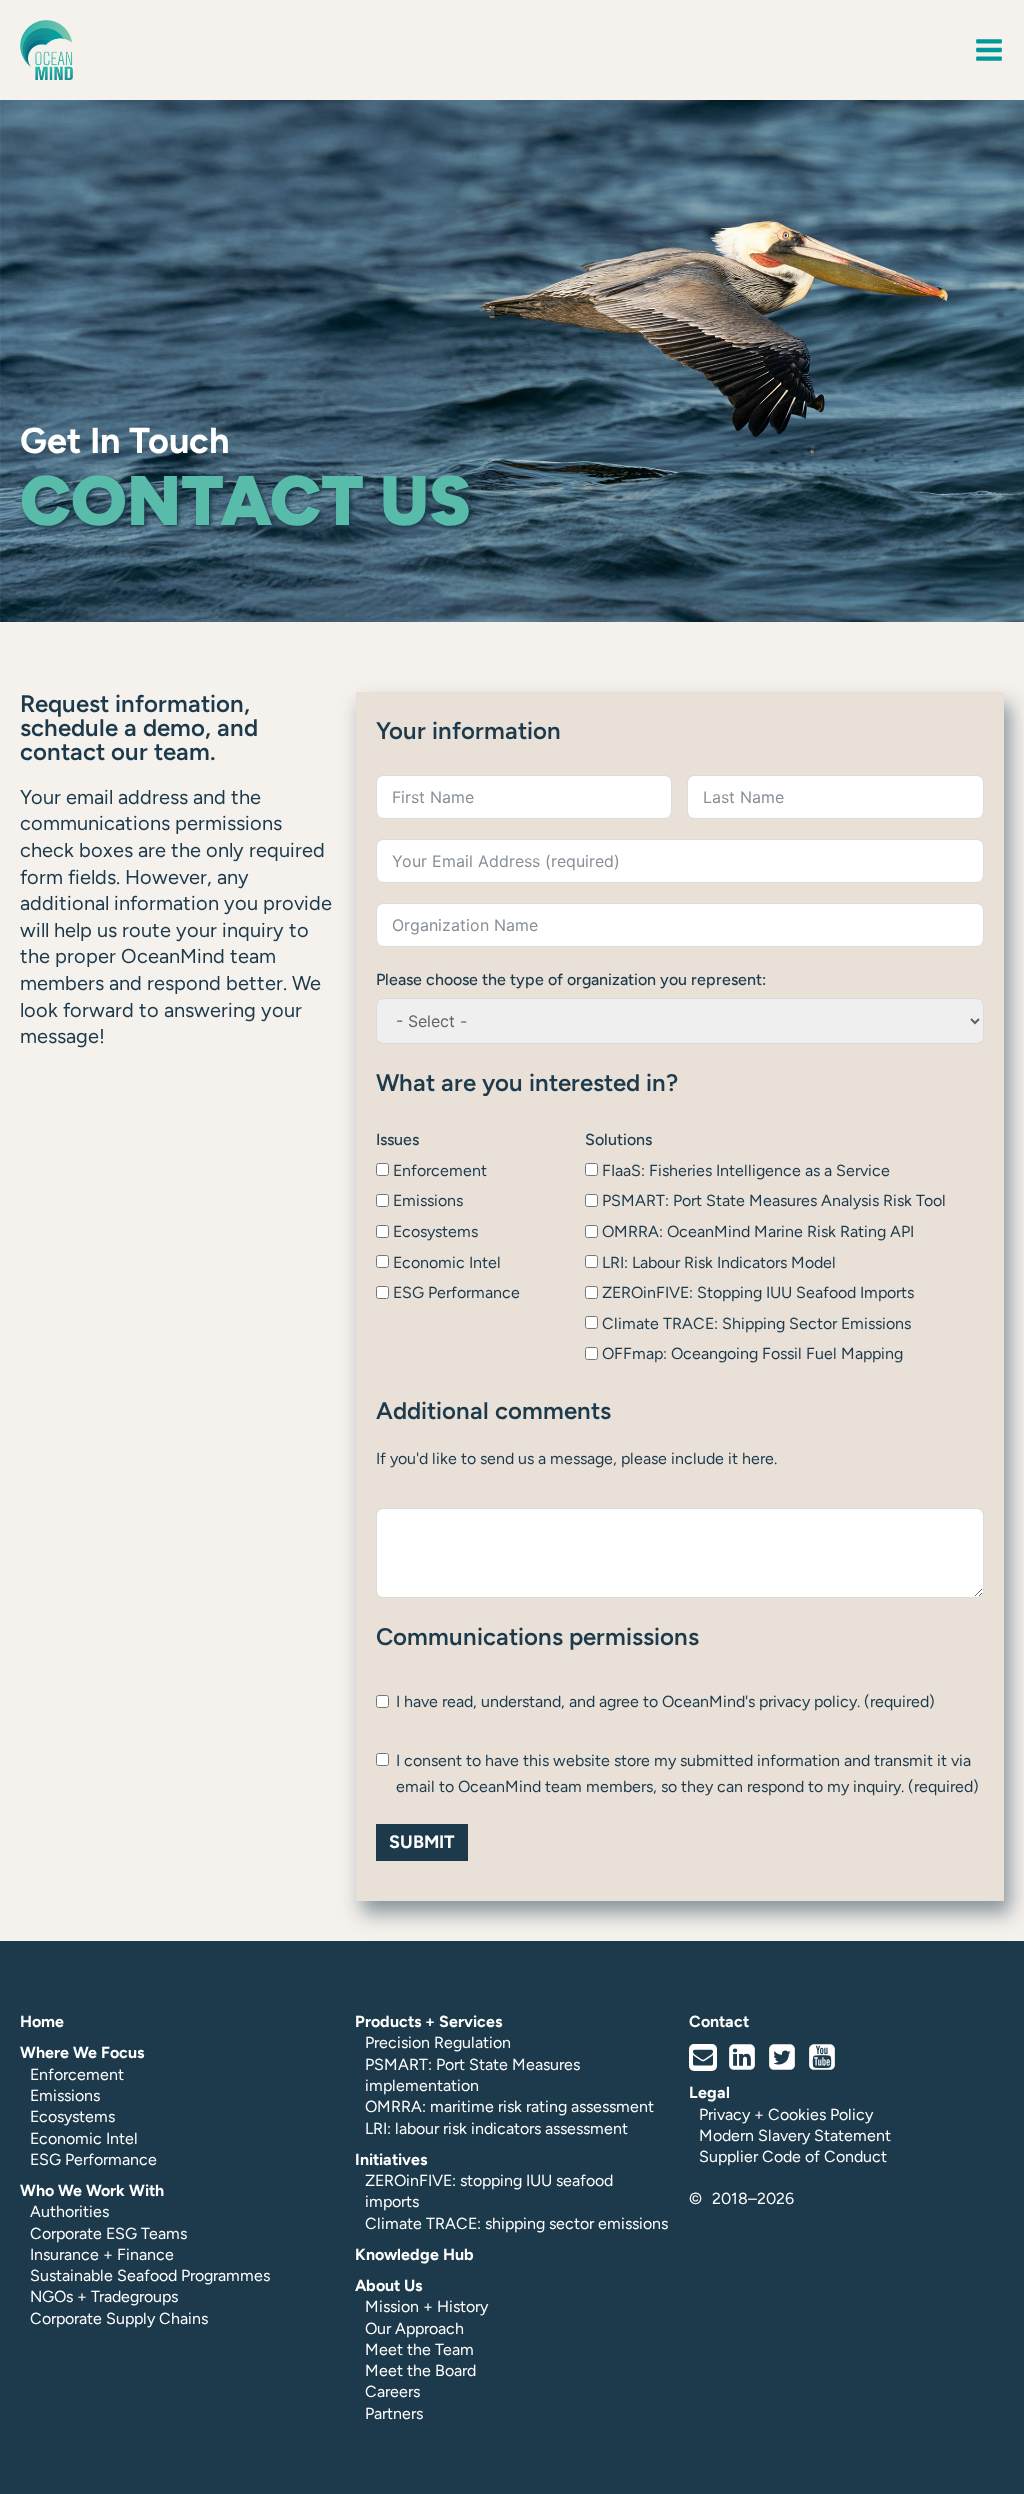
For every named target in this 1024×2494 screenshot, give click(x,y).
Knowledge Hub (414, 2254)
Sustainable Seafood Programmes (150, 2275)
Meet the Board (420, 2370)
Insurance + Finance (102, 2254)
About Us (388, 2285)
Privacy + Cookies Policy (786, 2114)
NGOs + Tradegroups (104, 2296)
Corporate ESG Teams (108, 2233)
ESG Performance (93, 2159)
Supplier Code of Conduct (793, 2156)
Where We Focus (82, 2052)
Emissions (65, 2095)
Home (42, 2021)
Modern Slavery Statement (795, 2135)
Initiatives (391, 2159)
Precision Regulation (438, 2042)
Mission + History (426, 2306)
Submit (422, 1842)
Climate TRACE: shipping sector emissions (516, 2223)
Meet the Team (419, 2349)
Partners (394, 2413)
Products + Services (428, 2021)
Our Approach (414, 2328)
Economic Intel (84, 2138)
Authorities (69, 2211)
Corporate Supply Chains (119, 2318)
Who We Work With (92, 2190)
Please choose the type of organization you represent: (571, 979)
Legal (709, 2092)
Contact (719, 2021)
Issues (397, 1139)
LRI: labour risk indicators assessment (496, 2128)
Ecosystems (72, 2116)
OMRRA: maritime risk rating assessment (509, 2106)
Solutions (618, 1139)
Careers (392, 2391)
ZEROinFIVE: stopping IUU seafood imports (489, 2191)
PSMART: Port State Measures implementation (472, 2075)
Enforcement (77, 2074)
